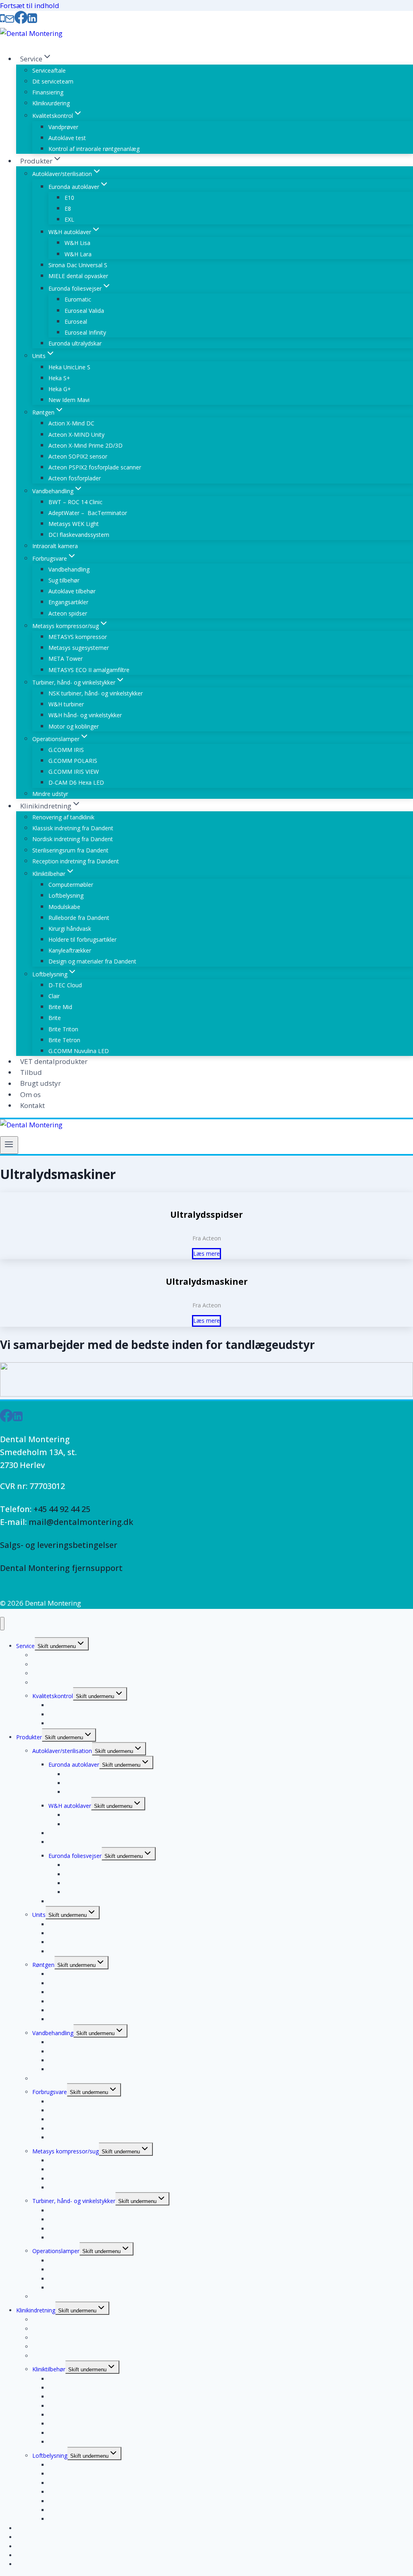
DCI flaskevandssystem (79, 535)
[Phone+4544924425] (2, 20)
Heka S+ (59, 378)
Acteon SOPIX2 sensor (78, 456)
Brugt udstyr (41, 1084)
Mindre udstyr (50, 794)
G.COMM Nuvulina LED (79, 1051)
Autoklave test (67, 138)
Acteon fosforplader (75, 478)
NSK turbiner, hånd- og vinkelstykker (96, 693)
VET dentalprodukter (54, 1061)
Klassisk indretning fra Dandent (73, 828)
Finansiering (48, 92)
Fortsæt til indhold (30, 5)
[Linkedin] (32, 20)
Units (39, 1915)
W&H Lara (78, 254)
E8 (68, 208)
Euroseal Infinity (85, 332)
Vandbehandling (69, 569)
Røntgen (43, 1965)
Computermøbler (71, 885)
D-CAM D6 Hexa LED (76, 782)
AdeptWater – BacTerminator (88, 513)
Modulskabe (64, 907)
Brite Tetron (64, 1040)
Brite (55, 1018)
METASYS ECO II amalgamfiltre (89, 670)
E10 (69, 198)
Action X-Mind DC (71, 423)
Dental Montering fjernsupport (61, 1568)
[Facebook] (21, 20)
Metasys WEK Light (74, 524)
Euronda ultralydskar (75, 343)
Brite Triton (63, 1029)
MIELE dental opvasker (78, 276)
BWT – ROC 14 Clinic (75, 502)
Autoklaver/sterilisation (62, 1751)
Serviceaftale (49, 70)
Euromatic (78, 299)
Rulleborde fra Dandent (79, 918)
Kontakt (32, 1105)
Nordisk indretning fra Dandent (73, 839)
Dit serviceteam (53, 81)
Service (25, 1646)
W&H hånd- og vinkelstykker (85, 715)
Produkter (29, 1737)
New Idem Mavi (69, 400)
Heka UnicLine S (69, 367)
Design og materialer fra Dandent (92, 961)
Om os (30, 1094)
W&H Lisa (77, 243)
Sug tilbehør (64, 580)
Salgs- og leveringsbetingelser (59, 1545)
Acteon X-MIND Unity (76, 435)
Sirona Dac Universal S (78, 265)
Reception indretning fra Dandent (76, 861)
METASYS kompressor (78, 637)
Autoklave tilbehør (72, 591)
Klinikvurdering (51, 103)
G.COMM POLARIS (73, 761)
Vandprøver (63, 127)
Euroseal (76, 321)
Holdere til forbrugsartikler (82, 939)
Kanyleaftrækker (70, 950)
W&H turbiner (66, 704)
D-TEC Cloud (65, 985)
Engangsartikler (68, 602)
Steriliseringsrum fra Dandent (70, 850)
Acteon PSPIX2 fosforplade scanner (95, 467)
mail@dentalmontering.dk (81, 1522)
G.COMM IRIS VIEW (74, 772)
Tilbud (31, 1072)
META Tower (66, 659)
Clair (54, 996)
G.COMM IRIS (66, 750)
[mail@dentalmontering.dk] (10, 20)
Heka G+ (60, 389)
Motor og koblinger (74, 726)
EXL (69, 219)
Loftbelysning (66, 895)
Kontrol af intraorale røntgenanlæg (94, 149)
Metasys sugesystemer (79, 648)
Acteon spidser (68, 613)
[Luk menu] (2, 1624)
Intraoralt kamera (55, 546)
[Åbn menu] (9, 1145)
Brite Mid (60, 1007)
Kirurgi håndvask (70, 929)
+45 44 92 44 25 (62, 1509)
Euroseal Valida (84, 311)
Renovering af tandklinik (63, 817)
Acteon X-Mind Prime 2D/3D (86, 445)
